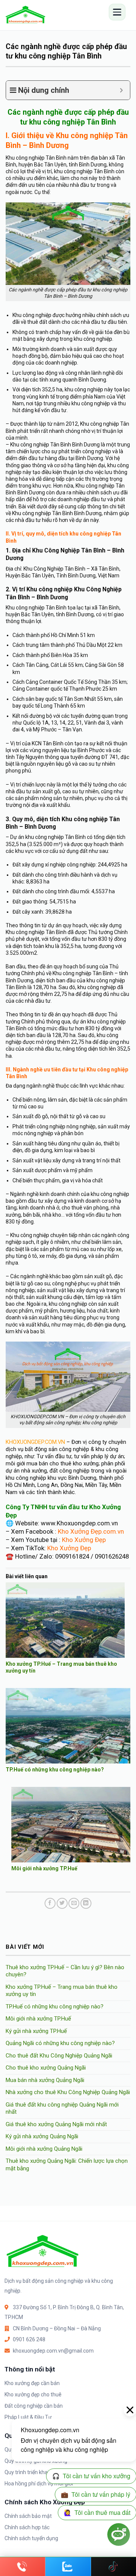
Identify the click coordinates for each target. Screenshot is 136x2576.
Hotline (22, 2567)
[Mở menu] (117, 12)
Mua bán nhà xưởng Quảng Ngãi (45, 2080)
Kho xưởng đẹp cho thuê (33, 2394)
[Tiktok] (114, 2567)
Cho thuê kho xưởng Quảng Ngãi (46, 2068)
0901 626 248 (29, 2339)
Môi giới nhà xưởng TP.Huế (44, 1868)
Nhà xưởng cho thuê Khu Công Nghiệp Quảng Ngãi (68, 2092)
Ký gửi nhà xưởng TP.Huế (36, 2031)
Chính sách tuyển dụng (31, 2538)
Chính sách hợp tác (27, 2527)
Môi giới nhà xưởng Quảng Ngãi (44, 2149)
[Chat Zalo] (68, 2567)
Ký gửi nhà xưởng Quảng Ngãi (42, 2136)
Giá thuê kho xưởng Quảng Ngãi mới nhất (56, 2124)
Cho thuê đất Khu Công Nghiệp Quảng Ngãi (59, 2056)
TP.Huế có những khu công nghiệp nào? (55, 1770)
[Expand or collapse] (121, 90)
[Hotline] (23, 2567)
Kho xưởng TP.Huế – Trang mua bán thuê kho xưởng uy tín (62, 1991)
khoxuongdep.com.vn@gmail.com (53, 2351)
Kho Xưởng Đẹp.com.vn (91, 1531)
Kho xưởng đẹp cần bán (32, 2383)
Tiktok (114, 2567)
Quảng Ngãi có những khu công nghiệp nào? (60, 2043)
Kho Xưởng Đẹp (84, 1540)
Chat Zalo (68, 2567)
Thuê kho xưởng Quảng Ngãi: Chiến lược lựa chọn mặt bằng (67, 2165)
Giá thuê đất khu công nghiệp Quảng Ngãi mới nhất (62, 2108)
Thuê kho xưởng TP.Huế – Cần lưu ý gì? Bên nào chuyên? (65, 1971)
